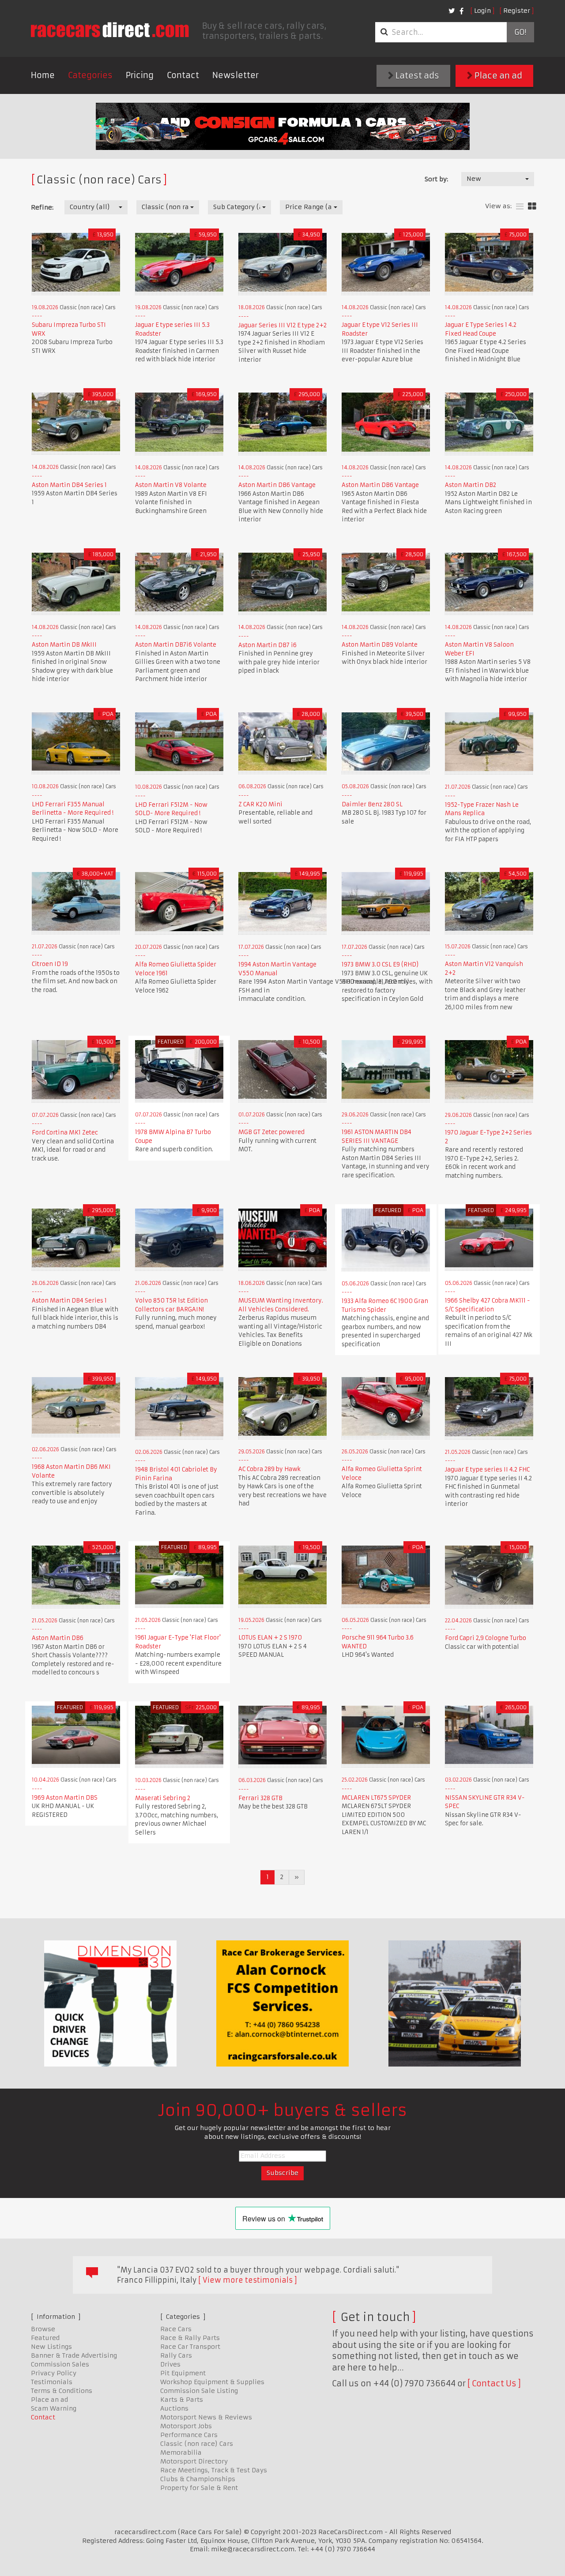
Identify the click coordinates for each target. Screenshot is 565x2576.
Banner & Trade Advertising (74, 2355)
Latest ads (416, 76)
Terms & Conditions (62, 2391)
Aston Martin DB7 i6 (267, 645)
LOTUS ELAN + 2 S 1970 (270, 1638)
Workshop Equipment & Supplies (212, 2382)
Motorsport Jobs (186, 2426)
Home (43, 75)
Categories (90, 75)
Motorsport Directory (194, 2461)
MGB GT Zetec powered (271, 1132)
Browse (43, 2329)
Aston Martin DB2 (471, 485)
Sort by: (436, 179)
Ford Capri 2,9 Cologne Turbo (486, 1638)
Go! (520, 32)
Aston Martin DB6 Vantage (277, 485)
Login (482, 11)
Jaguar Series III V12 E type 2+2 (282, 325)
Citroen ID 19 (50, 964)
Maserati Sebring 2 (163, 1798)
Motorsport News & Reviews (206, 2417)
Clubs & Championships (198, 2479)
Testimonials (52, 2382)
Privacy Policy (54, 2373)
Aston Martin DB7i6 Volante (176, 645)
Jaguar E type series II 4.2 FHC (487, 1470)
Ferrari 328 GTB (260, 1798)
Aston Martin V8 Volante (171, 485)
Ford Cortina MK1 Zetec (65, 1133)
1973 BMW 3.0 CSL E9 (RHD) (380, 964)
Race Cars (176, 2329)
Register (517, 11)
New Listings (51, 2347)
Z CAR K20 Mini (260, 804)
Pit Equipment (183, 2373)
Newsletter (235, 75)
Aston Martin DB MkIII (64, 645)
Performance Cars (189, 2435)
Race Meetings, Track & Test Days (214, 2470)
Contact (183, 75)
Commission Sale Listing (199, 2391)
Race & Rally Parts (190, 2338)
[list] (520, 207)
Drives (170, 2364)
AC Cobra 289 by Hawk (269, 1469)
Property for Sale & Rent (199, 2488)
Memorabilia (181, 2452)
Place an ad (497, 76)
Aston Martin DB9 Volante (380, 645)
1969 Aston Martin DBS (65, 1798)
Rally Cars (176, 2355)
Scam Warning (54, 2408)
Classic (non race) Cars (197, 2444)
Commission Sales (60, 2364)
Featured (45, 2338)
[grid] (532, 207)
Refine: (42, 207)
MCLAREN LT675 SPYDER (376, 1798)
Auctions (174, 2408)
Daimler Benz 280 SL (372, 804)
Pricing (140, 75)
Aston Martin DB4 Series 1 (69, 485)
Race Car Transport (190, 2347)
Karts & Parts (182, 2400)
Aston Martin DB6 (58, 1638)
